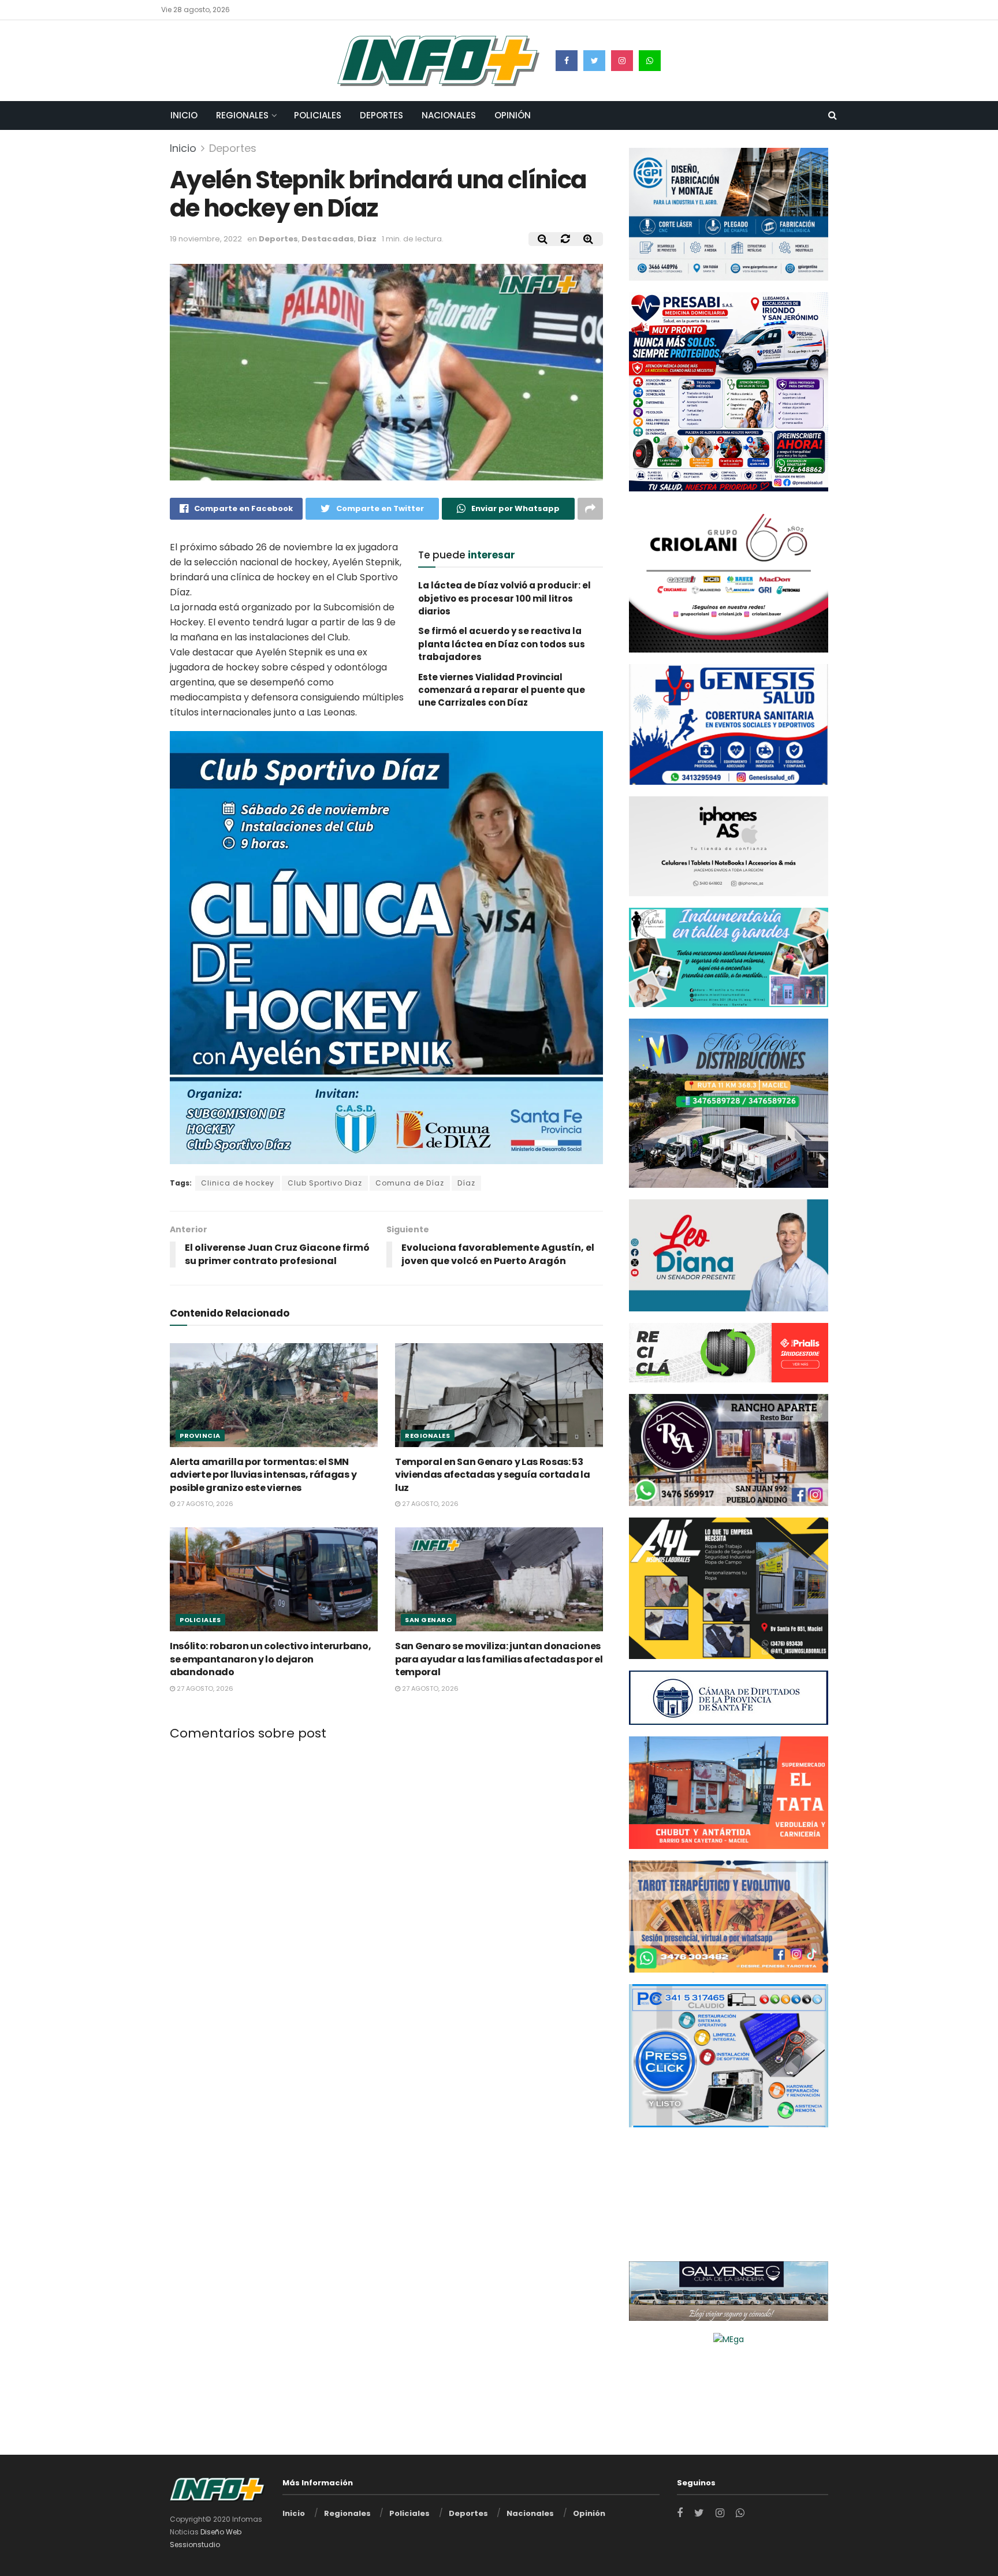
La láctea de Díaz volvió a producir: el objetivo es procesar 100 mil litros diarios (504, 598)
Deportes (381, 115)
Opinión (513, 115)
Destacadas (328, 239)
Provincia (200, 1435)
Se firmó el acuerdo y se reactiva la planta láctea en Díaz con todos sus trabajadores (502, 644)
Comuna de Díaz (410, 1183)
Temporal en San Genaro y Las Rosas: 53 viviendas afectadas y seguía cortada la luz (493, 1474)
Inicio (184, 115)
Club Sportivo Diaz (325, 1183)
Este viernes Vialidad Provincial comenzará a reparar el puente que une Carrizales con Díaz (502, 690)
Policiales (318, 115)
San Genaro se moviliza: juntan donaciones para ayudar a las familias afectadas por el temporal (499, 1659)
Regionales (242, 115)
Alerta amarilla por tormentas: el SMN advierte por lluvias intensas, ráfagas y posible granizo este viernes (263, 1474)
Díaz (367, 239)
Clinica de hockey (238, 1183)
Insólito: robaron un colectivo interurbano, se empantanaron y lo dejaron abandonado (270, 1659)
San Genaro (429, 1620)
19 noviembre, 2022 (206, 239)
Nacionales (449, 115)
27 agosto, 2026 (204, 1504)
